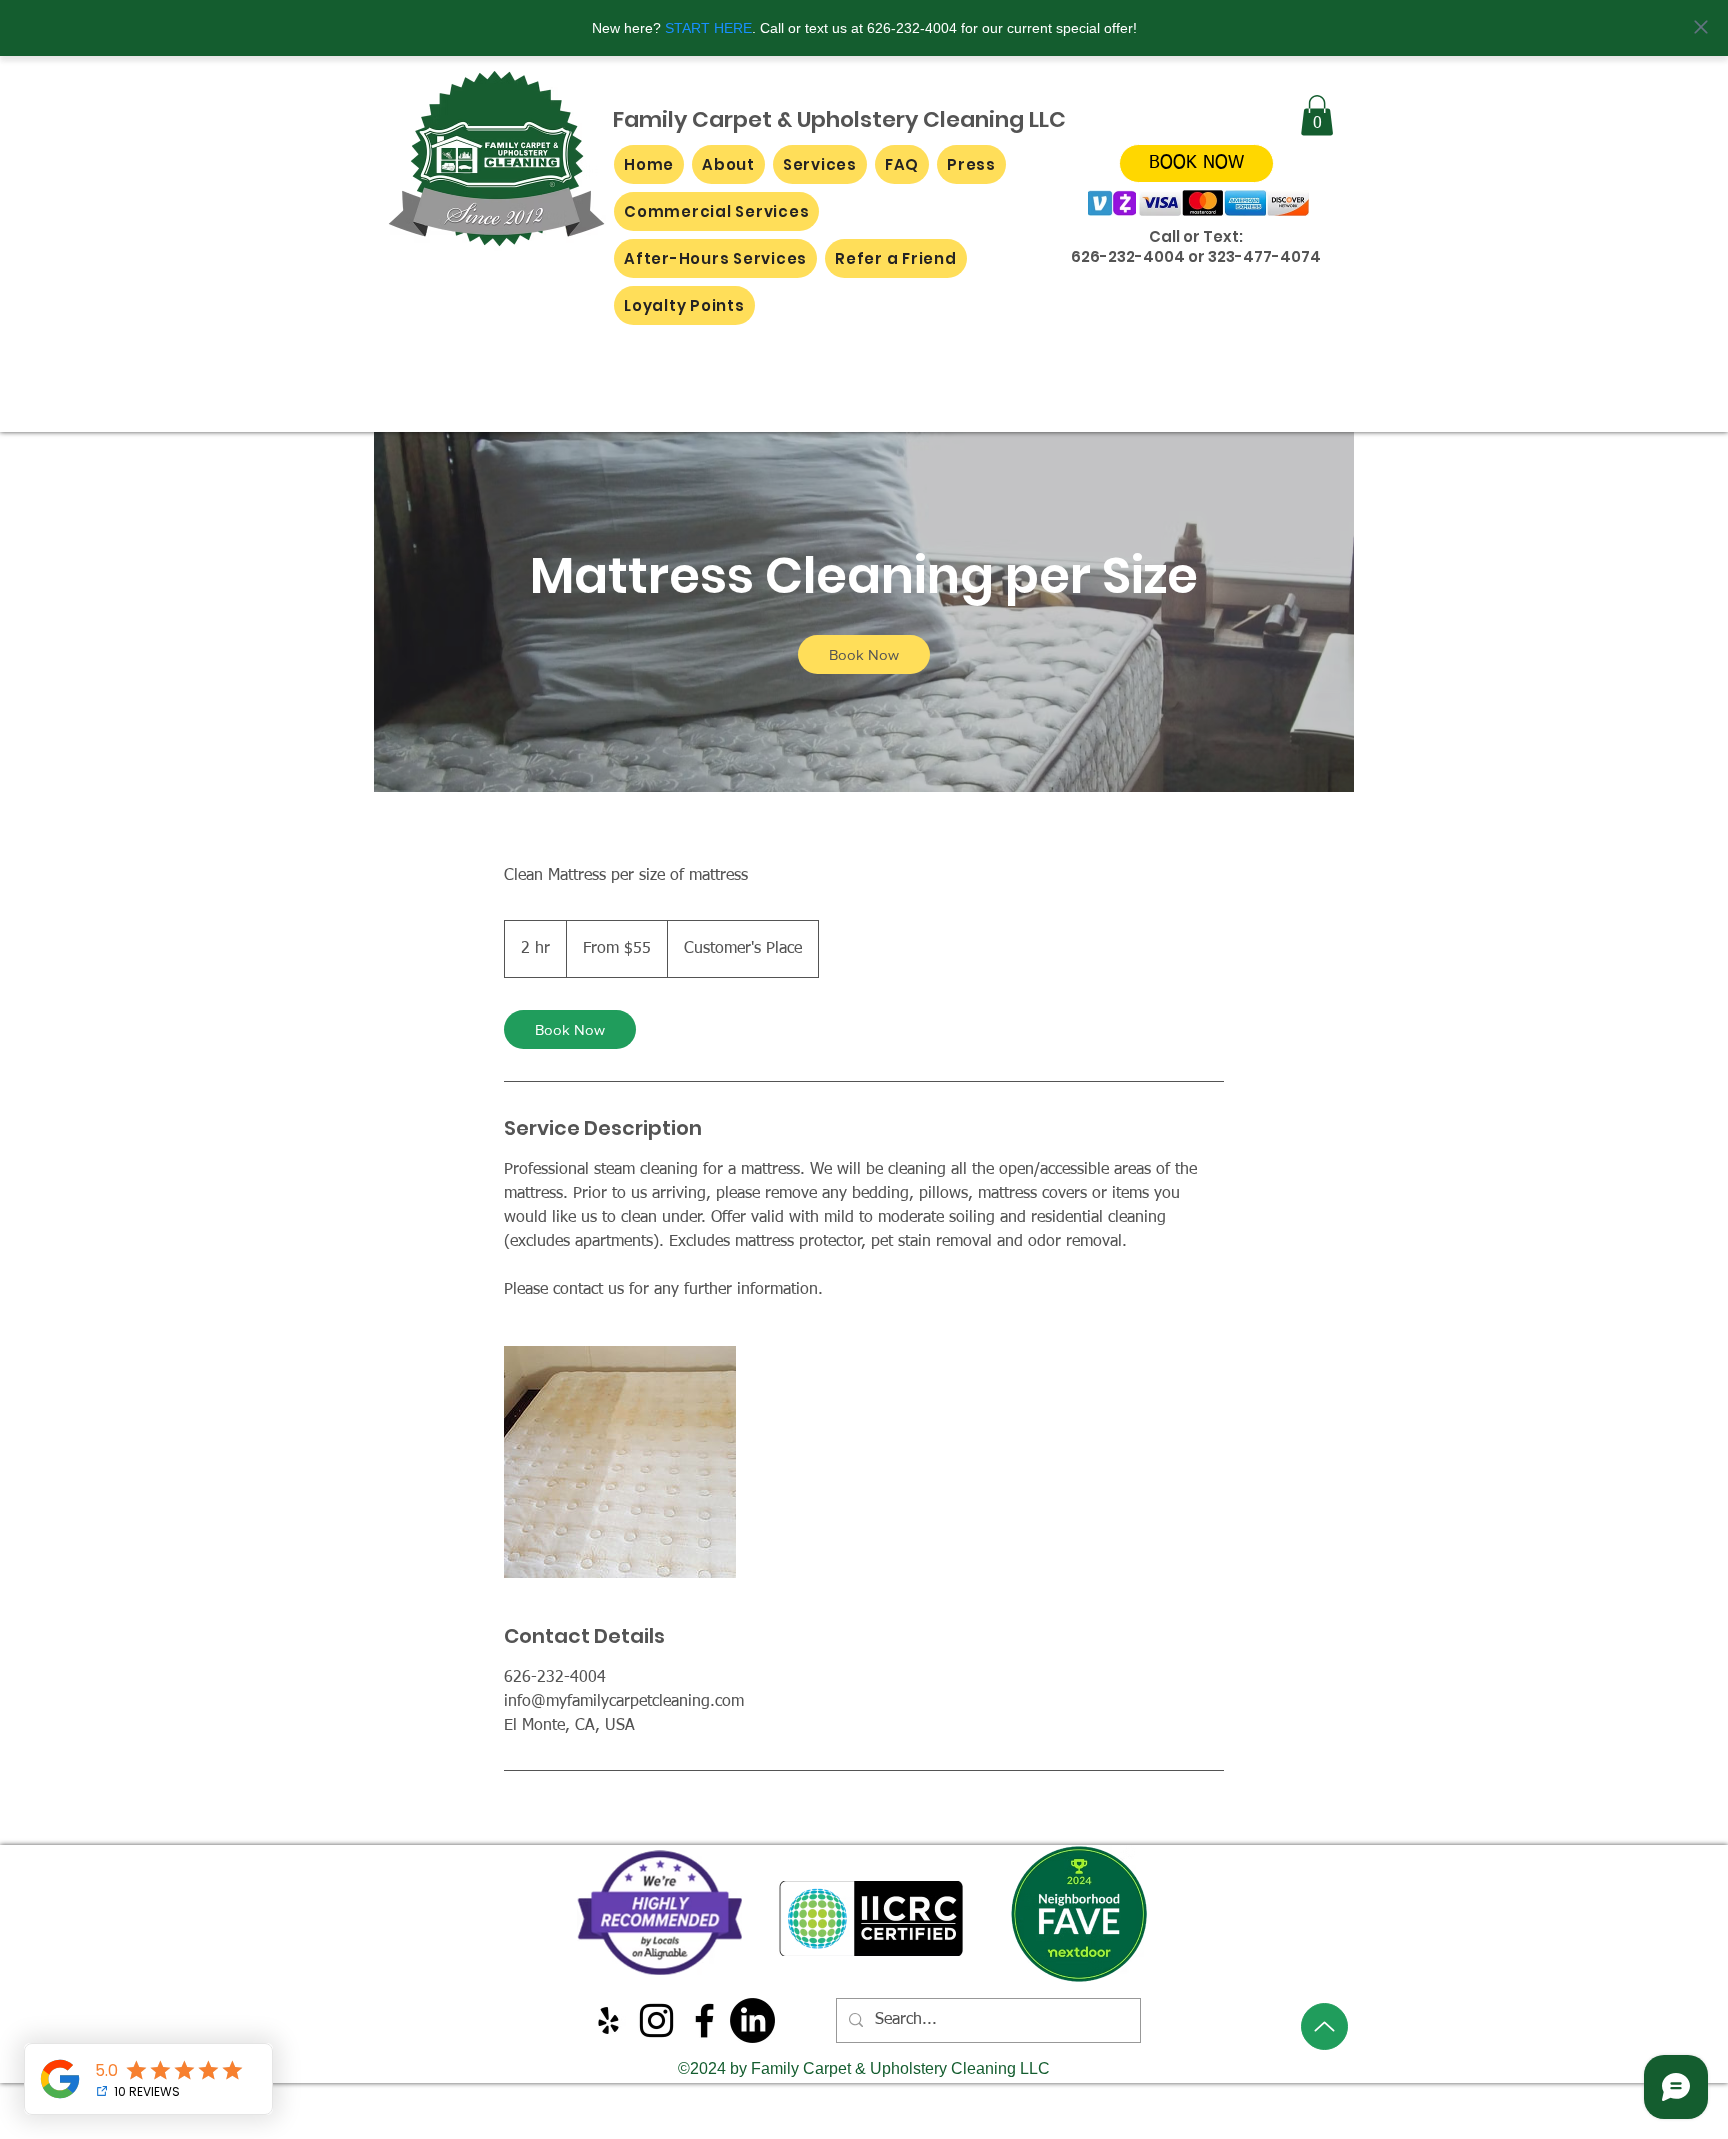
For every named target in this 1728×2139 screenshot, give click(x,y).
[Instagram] (656, 2020)
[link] (864, 654)
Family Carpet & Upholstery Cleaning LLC (839, 119)
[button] (1317, 115)
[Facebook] (704, 2020)
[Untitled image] (620, 1462)
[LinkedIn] (752, 2020)
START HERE (708, 28)
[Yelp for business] (608, 2020)
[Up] (1324, 2026)
